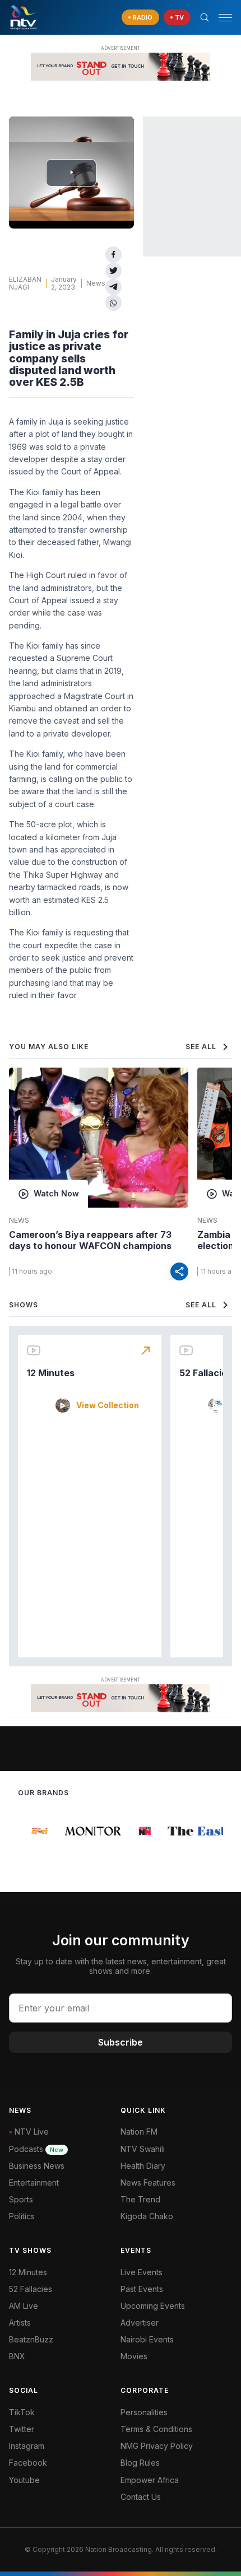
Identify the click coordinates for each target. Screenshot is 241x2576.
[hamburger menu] (225, 18)
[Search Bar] (205, 17)
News (96, 283)
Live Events (142, 2272)
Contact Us (141, 2497)
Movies (134, 2356)
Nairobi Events (147, 2339)
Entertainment (34, 2183)
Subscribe (121, 2042)
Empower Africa (150, 2480)
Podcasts (36, 2149)
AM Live (24, 2306)
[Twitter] (113, 271)
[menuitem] (176, 2340)
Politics (22, 2216)
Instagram (27, 2446)
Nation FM (139, 2132)
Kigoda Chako (147, 2216)
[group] (35, 1831)
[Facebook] (113, 255)
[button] (221, 18)
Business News (37, 2166)
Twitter (22, 2429)
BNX (17, 2356)
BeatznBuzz (31, 2339)
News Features (148, 2183)
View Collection (108, 1405)
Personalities (144, 2412)
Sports (21, 2199)
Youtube (24, 2480)
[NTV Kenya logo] (23, 17)
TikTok (22, 2412)
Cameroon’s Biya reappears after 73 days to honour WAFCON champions (90, 1240)
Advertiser (140, 2323)
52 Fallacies (206, 1373)
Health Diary (143, 2166)
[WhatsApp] (113, 303)
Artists (20, 2323)
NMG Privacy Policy (157, 2446)
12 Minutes (51, 1373)
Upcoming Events (153, 2306)
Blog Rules (140, 2463)
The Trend (140, 2199)
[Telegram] (113, 287)
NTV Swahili (143, 2149)
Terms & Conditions (156, 2429)
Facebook (28, 2463)
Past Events (142, 2289)
